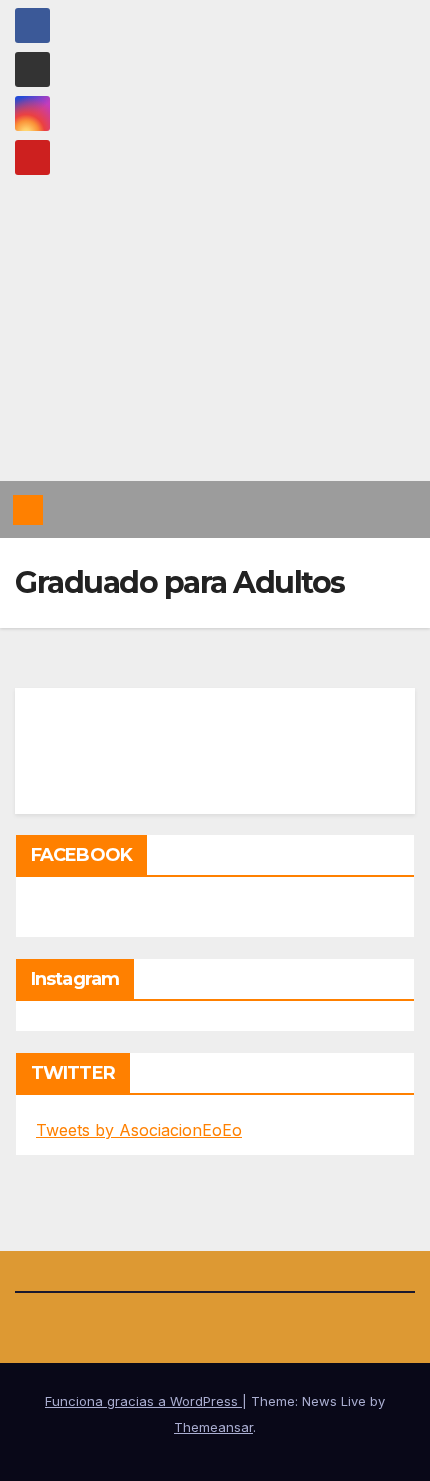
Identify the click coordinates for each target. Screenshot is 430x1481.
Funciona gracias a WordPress (143, 1401)
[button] (363, 510)
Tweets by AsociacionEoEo (139, 1130)
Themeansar (213, 1427)
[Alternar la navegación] (398, 510)
